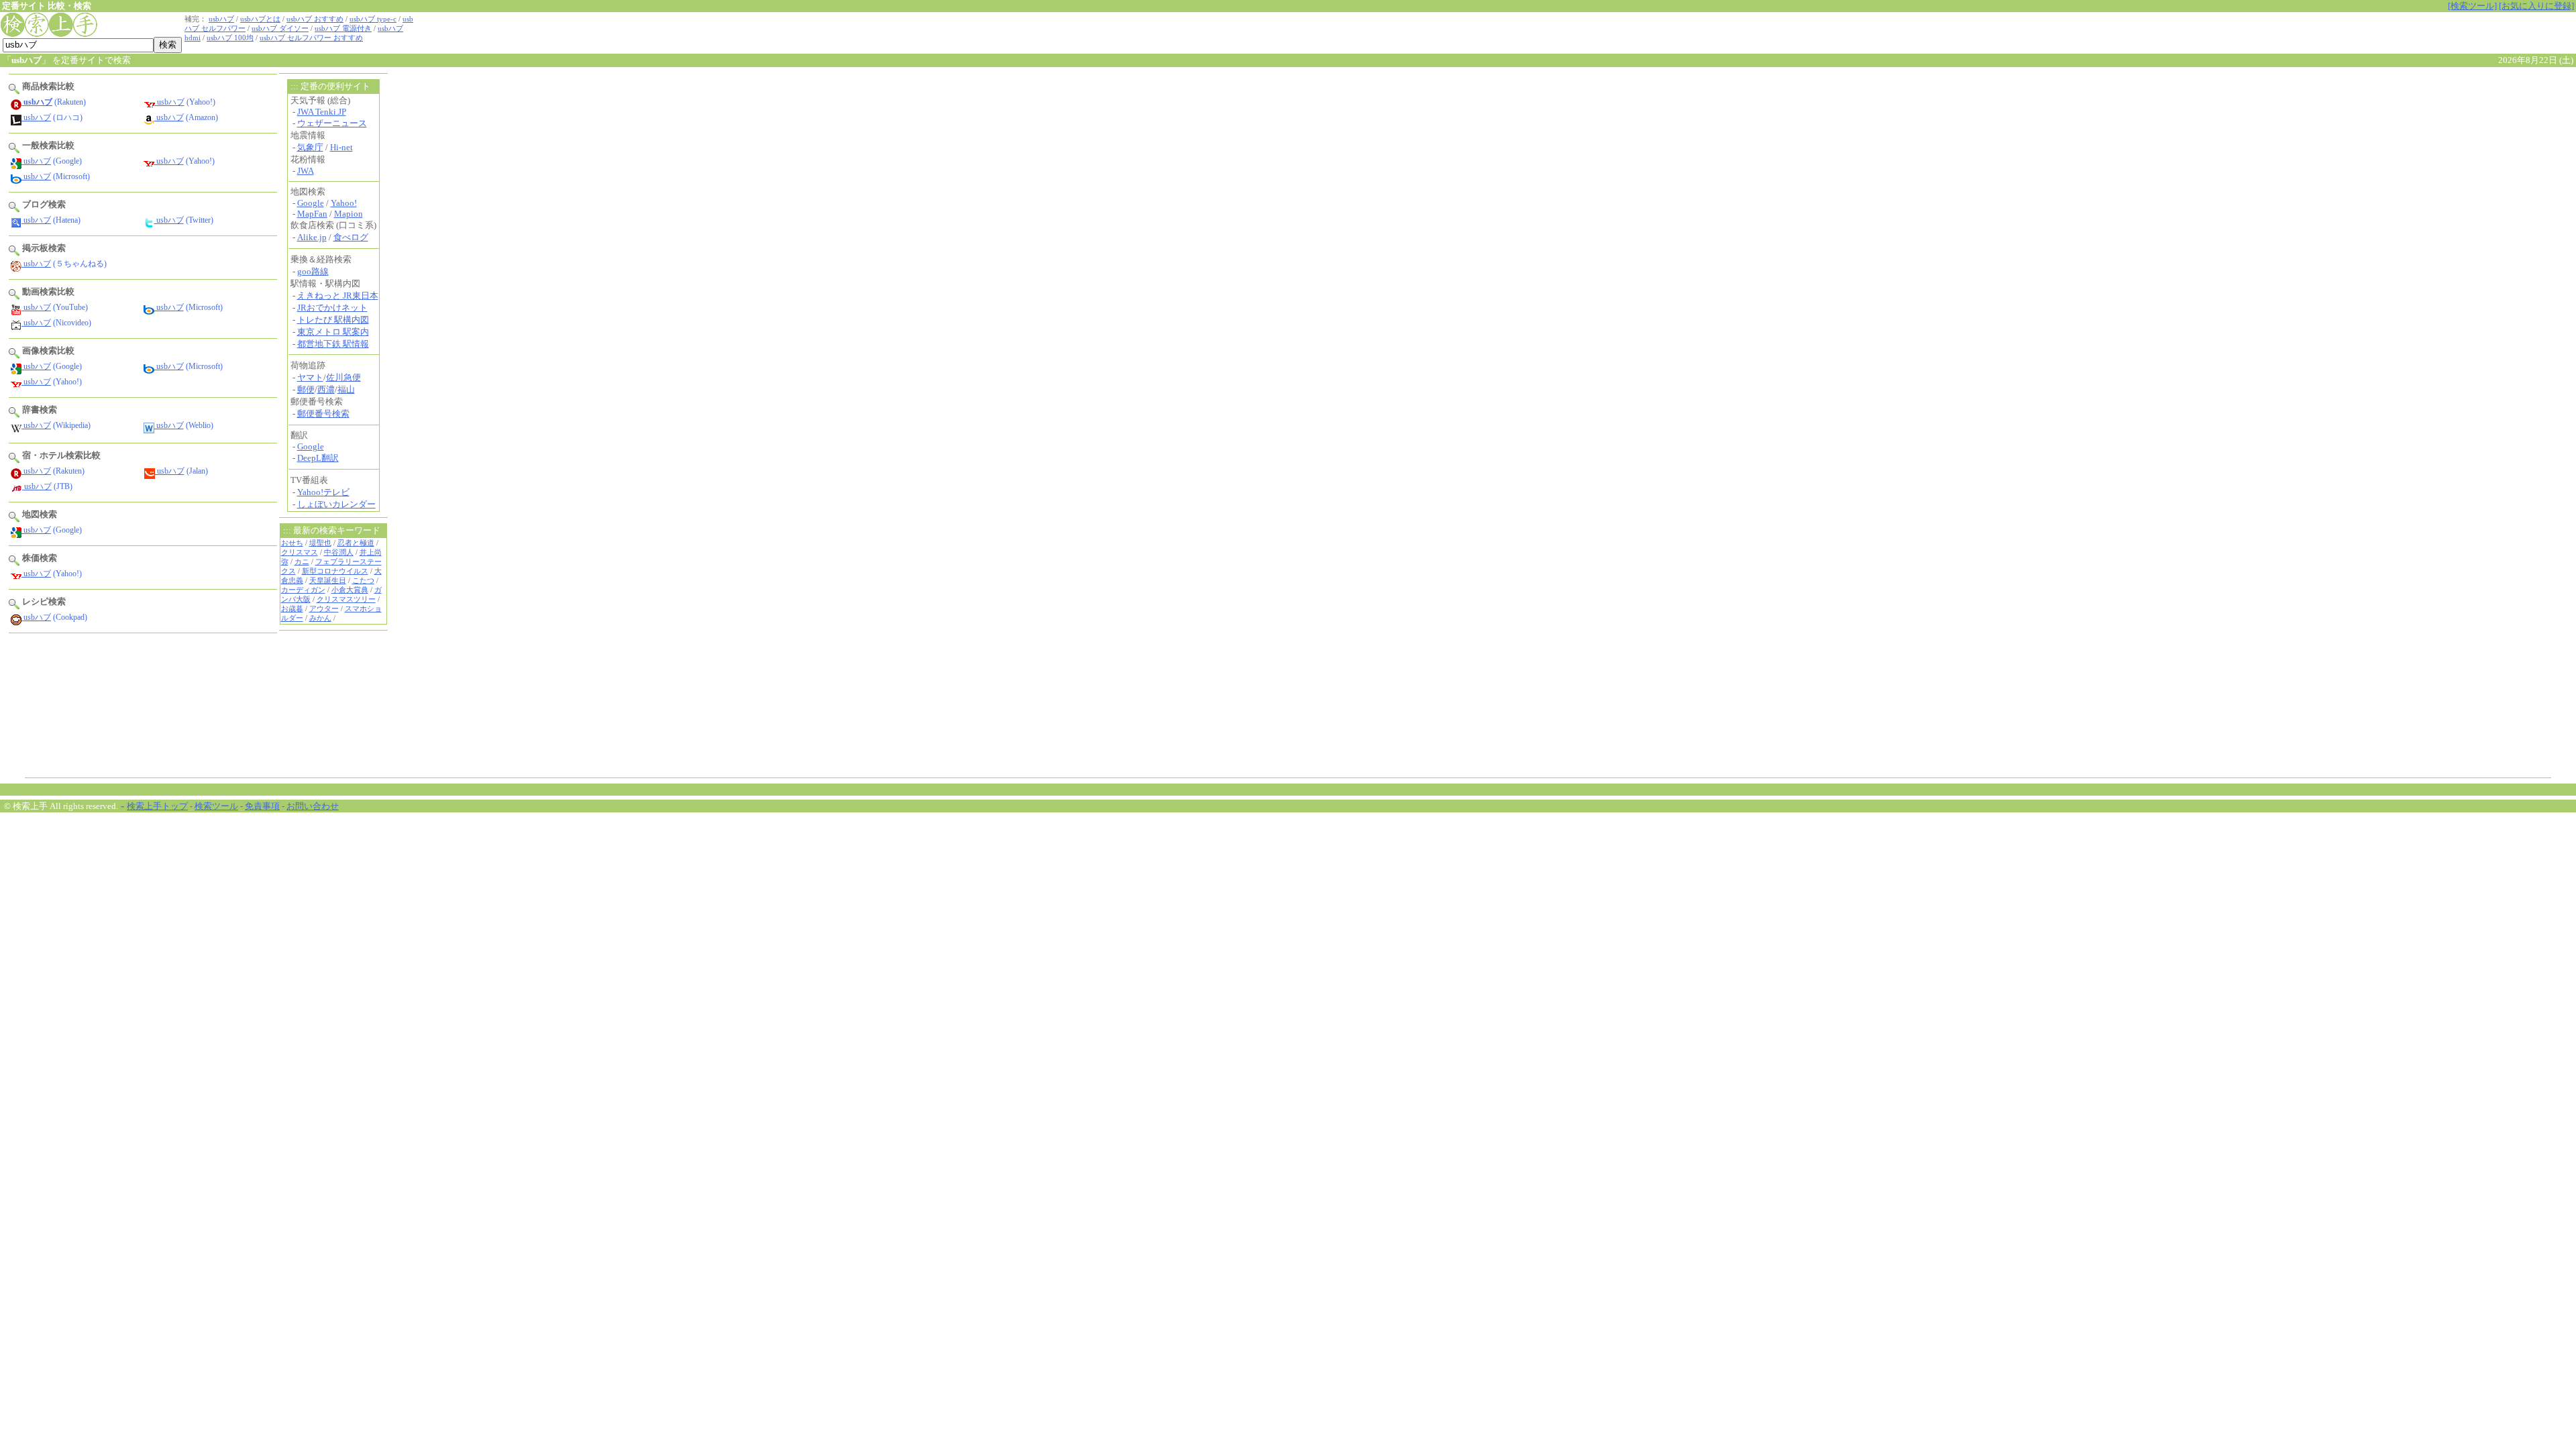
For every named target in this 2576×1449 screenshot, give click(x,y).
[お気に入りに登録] (2536, 6)
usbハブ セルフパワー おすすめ (311, 38)
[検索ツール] (2472, 6)
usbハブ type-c (373, 19)
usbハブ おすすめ (315, 19)
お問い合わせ (313, 806)
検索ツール (216, 806)
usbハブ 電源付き (343, 29)
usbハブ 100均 (230, 38)
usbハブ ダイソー (280, 29)
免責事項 (262, 806)
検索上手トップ (157, 806)
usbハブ (221, 19)
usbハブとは (260, 19)
